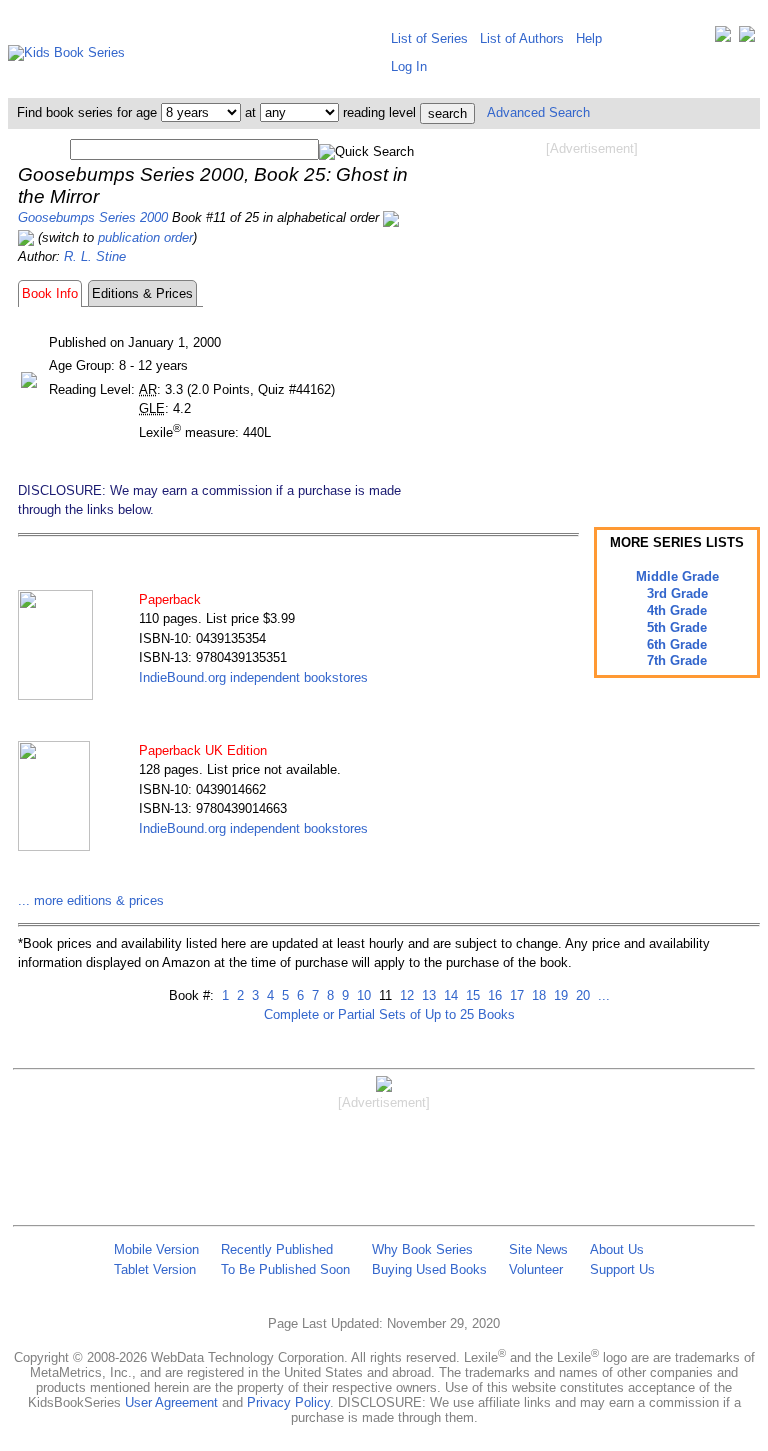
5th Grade (677, 627)
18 (537, 995)
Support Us (622, 1269)
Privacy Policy (288, 1402)
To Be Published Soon (285, 1269)
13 (427, 995)
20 (581, 995)
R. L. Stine (95, 256)
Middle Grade (677, 576)
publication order (145, 237)
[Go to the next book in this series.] (26, 237)
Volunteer (536, 1269)
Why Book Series (422, 1249)
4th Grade (677, 610)
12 (405, 995)
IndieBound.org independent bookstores (253, 677)
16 (493, 995)
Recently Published (277, 1249)
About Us (617, 1249)
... (602, 995)
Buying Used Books (429, 1269)
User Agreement (171, 1402)
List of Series (429, 38)
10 (362, 995)
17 (515, 995)
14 (449, 995)
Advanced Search (538, 112)
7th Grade (677, 660)
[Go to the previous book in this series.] (391, 217)
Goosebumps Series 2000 (93, 217)
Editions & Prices (142, 293)
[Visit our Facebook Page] (747, 38)
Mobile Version (156, 1249)
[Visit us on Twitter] (723, 38)
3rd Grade (677, 593)
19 (559, 995)
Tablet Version (155, 1269)
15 (471, 995)
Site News (538, 1249)
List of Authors (522, 38)
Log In (409, 66)
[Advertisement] (592, 318)
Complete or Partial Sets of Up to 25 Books (389, 1014)
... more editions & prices (91, 900)
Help (589, 38)
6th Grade (677, 644)
